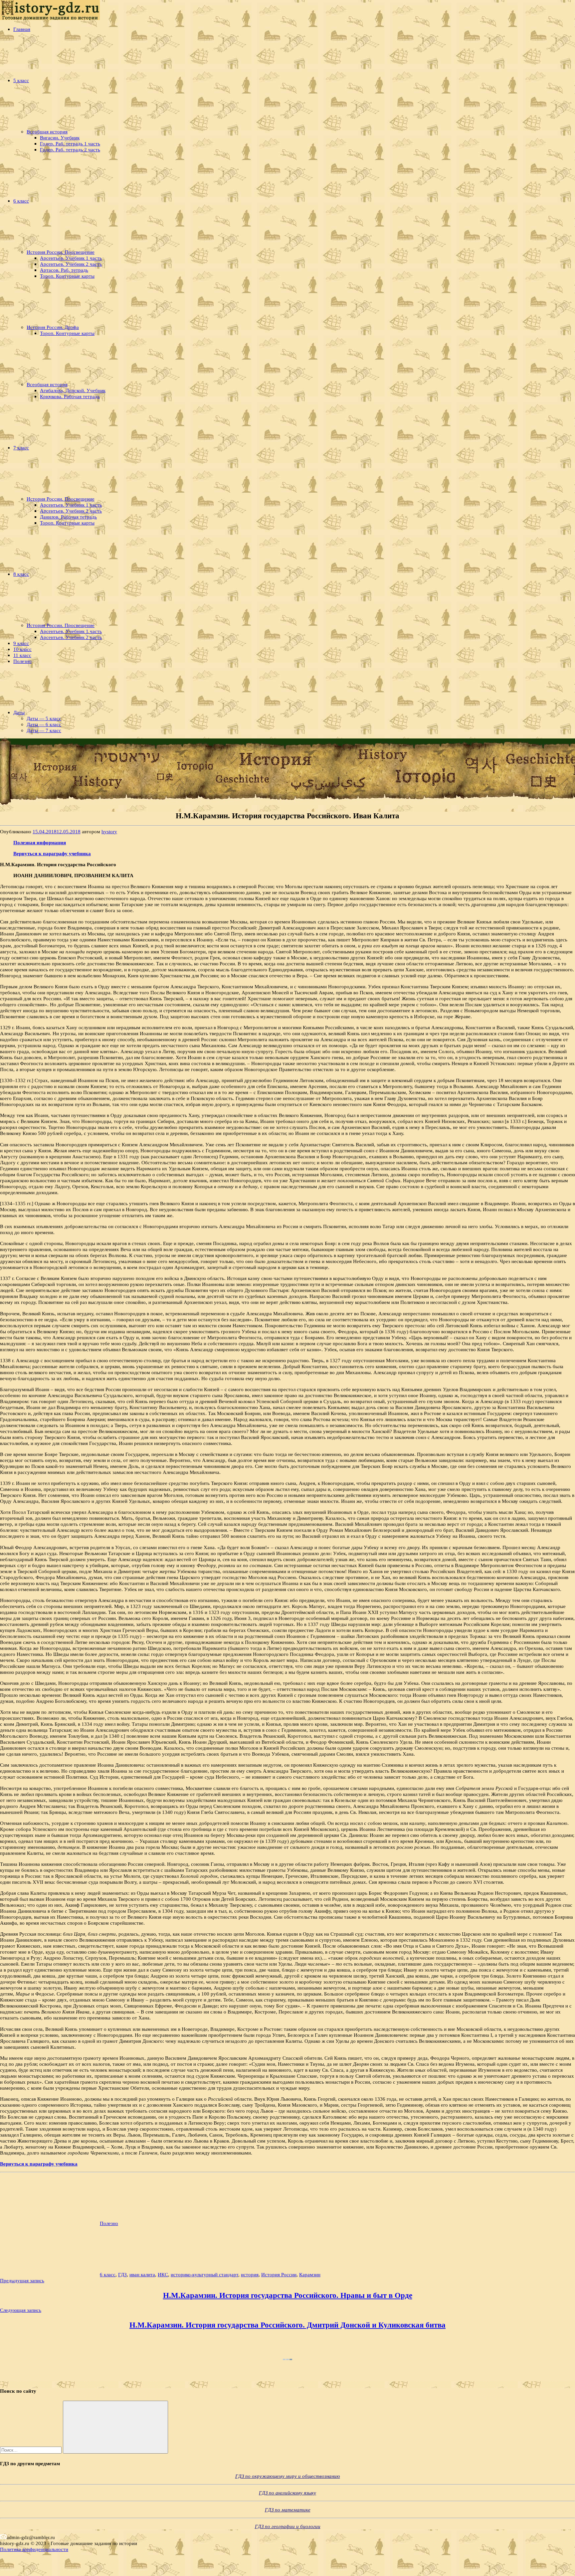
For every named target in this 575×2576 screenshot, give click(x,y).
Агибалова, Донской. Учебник (73, 390)
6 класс (21, 201)
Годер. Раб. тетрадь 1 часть (70, 144)
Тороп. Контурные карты (67, 276)
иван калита (142, 2274)
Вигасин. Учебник (60, 138)
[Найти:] (31, 2450)
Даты (19, 712)
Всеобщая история (47, 132)
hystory (109, 831)
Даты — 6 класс (44, 724)
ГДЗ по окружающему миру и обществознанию (288, 2476)
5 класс (21, 80)
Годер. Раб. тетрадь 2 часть (70, 150)
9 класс (21, 643)
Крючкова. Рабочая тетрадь (70, 396)
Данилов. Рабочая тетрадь (68, 517)
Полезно (22, 661)
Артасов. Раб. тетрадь (64, 270)
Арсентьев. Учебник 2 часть (71, 264)
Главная (22, 29)
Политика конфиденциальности (34, 2549)
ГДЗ (122, 2274)
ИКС (163, 2274)
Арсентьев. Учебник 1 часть (71, 258)
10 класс (22, 649)
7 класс (21, 448)
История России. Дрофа (53, 327)
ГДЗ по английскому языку (287, 2493)
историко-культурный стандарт (204, 2274)
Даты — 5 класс (44, 718)
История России (279, 2274)
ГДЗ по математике (288, 2510)
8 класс (21, 574)
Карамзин (310, 2274)
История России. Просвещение (61, 252)
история (250, 2274)
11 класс (22, 655)
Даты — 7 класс (44, 730)
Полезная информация (40, 842)
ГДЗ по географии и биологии (288, 2526)
